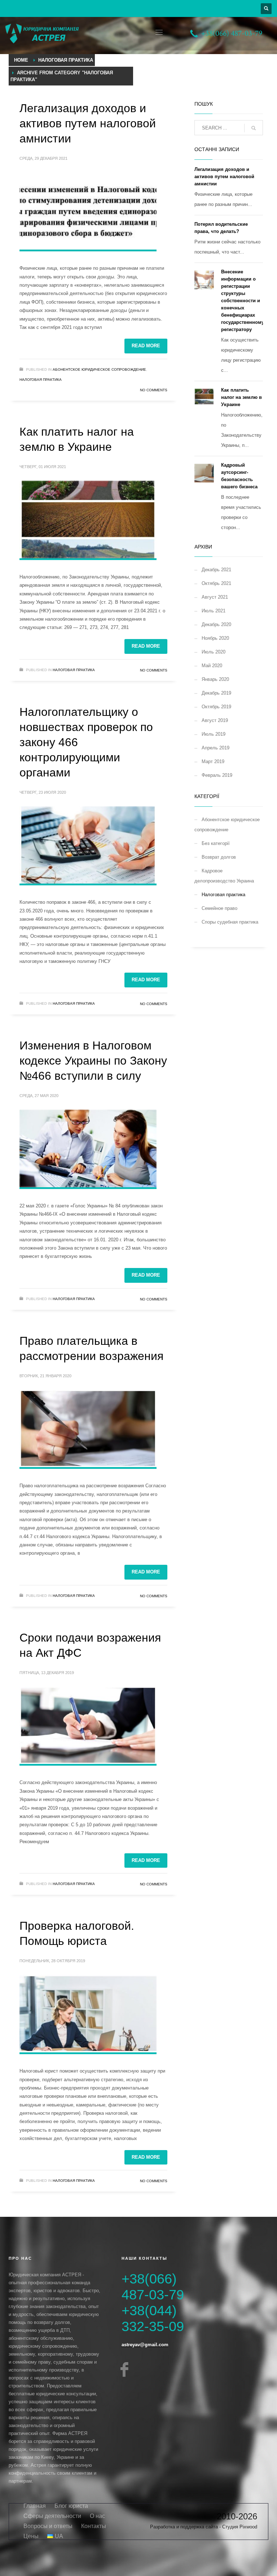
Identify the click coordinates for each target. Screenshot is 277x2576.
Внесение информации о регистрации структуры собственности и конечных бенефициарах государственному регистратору (243, 301)
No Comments (154, 390)
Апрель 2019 (216, 748)
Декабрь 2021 (216, 570)
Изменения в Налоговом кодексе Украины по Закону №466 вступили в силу (93, 1061)
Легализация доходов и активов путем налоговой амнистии (88, 123)
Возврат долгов (219, 857)
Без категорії (216, 843)
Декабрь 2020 (216, 624)
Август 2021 (215, 597)
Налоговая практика (41, 380)
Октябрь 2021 (216, 583)
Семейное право (219, 908)
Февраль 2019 (217, 775)
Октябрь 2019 (216, 707)
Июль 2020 (214, 652)
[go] (254, 128)
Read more (146, 346)
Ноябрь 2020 (215, 638)
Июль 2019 (214, 734)
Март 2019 (213, 761)
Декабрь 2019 (216, 693)
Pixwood (248, 2527)
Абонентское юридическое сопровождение (99, 369)
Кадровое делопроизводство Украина (224, 876)
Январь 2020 (215, 679)
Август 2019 (215, 720)
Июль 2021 (214, 611)
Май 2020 (212, 666)
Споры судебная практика (230, 922)
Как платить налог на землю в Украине (241, 397)
